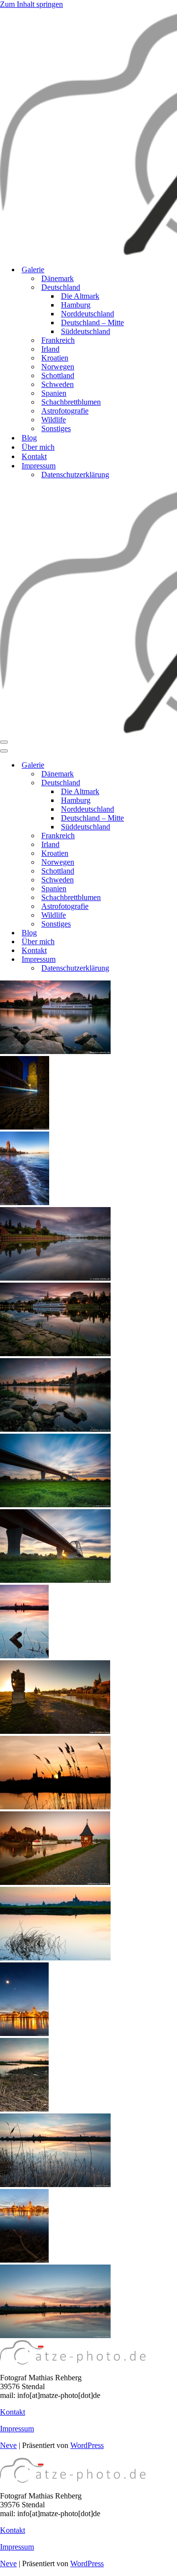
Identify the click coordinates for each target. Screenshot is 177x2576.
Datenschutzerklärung (75, 475)
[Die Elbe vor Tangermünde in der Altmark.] (55, 1958)
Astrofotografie (65, 411)
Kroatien (55, 358)
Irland (50, 349)
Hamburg (76, 305)
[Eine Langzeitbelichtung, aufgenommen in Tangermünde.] (25, 1127)
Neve (8, 2445)
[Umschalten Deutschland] (172, 783)
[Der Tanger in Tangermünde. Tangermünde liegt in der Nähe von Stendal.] (55, 1353)
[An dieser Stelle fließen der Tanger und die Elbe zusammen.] (25, 1202)
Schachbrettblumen (71, 402)
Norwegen (58, 367)
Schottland (58, 375)
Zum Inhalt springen (31, 4)
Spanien (54, 393)
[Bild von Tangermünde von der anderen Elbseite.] (24, 2260)
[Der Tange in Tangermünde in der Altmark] (55, 1882)
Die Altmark (80, 296)
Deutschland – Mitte (92, 322)
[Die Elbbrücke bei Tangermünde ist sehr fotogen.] (55, 1505)
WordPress (87, 2445)
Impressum (17, 2429)
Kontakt (34, 456)
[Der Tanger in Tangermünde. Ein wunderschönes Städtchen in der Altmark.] (55, 1278)
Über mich (38, 447)
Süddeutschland (86, 331)
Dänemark (58, 278)
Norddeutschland (88, 314)
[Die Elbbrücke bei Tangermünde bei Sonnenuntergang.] (55, 1580)
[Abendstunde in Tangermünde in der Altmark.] (55, 1429)
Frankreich (58, 340)
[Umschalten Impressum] (172, 960)
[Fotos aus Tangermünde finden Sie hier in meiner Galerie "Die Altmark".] (55, 1051)
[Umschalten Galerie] (172, 765)
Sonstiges (56, 428)
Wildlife (54, 420)
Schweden (58, 384)
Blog (29, 438)
